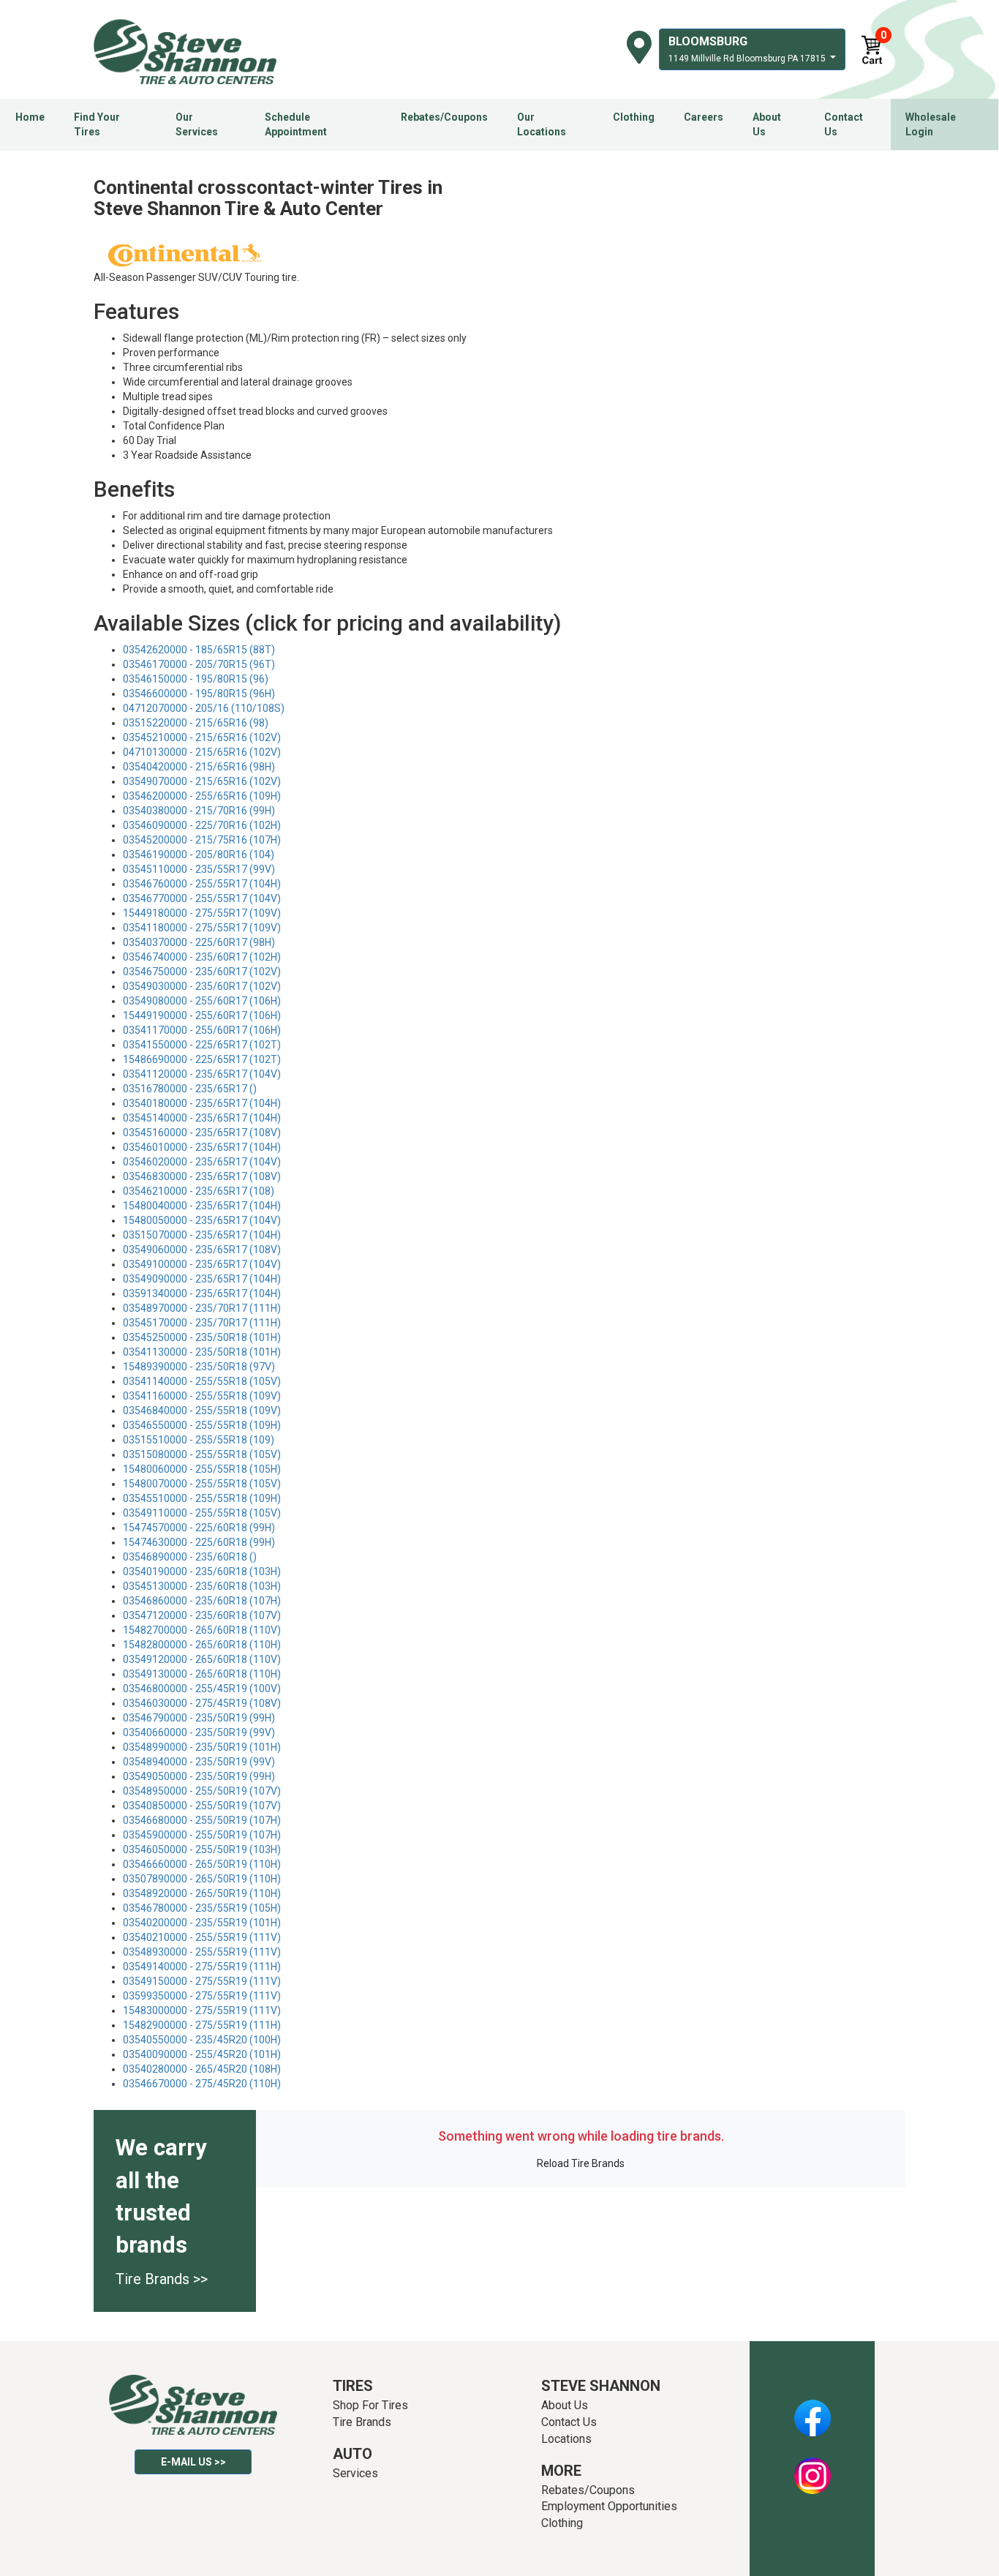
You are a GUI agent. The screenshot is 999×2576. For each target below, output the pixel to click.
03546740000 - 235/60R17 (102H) (202, 957)
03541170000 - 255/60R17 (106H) (202, 1030)
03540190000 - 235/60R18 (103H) (202, 1571)
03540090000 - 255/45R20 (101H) (202, 2054)
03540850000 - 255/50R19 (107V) (202, 1806)
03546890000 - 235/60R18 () (190, 1557)
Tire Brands (362, 2422)
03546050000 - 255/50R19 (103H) (202, 1850)
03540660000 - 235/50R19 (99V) (199, 1732)
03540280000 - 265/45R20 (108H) (202, 2069)
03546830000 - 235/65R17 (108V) (202, 1176)
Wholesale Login (931, 124)
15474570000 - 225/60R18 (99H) (199, 1528)
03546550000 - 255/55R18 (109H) (202, 1425)
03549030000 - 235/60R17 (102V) (202, 986)
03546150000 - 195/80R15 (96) (196, 679)
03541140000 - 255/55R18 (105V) (202, 1381)
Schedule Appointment (296, 124)
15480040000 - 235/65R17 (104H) (202, 1206)
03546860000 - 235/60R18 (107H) (202, 1601)
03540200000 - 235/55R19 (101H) (202, 1923)
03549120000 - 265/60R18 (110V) (202, 1659)
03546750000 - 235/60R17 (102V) (202, 972)
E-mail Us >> (193, 2462)
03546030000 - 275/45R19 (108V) (202, 1703)
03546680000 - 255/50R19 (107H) (202, 1820)
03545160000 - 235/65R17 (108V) (202, 1133)
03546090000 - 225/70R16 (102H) (202, 825)
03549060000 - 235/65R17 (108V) (202, 1250)
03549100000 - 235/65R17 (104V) (202, 1264)
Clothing (634, 117)
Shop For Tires (370, 2405)
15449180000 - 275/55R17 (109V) (202, 913)
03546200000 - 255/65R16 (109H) (202, 796)
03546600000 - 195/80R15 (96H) (199, 694)
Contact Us (844, 124)
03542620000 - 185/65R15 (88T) (199, 650)
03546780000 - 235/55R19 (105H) (202, 1908)
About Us (767, 124)
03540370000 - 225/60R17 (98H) (199, 942)
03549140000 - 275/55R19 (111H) (202, 1967)
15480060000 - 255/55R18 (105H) (202, 1469)
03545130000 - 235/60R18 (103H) (202, 1586)
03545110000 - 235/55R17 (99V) (199, 869)
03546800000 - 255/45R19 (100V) (202, 1689)
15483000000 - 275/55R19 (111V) (202, 2010)
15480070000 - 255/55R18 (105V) (202, 1484)
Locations (566, 2439)
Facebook (812, 2410)
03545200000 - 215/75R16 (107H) (202, 840)
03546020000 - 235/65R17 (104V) (202, 1162)
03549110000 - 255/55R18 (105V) (202, 1513)
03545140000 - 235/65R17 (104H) (202, 1118)
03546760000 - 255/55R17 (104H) (202, 884)
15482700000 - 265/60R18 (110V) (202, 1630)
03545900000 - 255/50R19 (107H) (202, 1835)
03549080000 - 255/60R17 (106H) (202, 1001)
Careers (704, 117)
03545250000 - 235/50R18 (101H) (202, 1337)
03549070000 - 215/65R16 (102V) (202, 781)
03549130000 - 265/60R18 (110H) (202, 1674)
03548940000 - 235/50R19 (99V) (199, 1762)
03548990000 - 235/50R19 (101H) (202, 1747)
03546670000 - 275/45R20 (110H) (202, 2084)
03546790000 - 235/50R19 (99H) (199, 1718)
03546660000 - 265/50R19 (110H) (202, 1864)
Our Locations (542, 124)
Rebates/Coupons (444, 117)
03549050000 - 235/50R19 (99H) (199, 1776)
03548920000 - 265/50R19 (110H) (202, 1893)
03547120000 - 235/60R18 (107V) (202, 1615)
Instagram (813, 2468)
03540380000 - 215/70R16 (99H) (199, 811)
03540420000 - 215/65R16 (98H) (199, 767)
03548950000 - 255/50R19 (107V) (202, 1791)
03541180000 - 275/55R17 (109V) (202, 928)
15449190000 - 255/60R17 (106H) (202, 1015)
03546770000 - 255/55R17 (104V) (202, 898)
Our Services (197, 124)
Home (30, 117)
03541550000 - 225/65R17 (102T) (202, 1045)
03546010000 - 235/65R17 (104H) (202, 1147)
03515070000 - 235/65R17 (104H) (202, 1235)
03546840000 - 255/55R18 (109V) (202, 1411)
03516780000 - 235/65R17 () (190, 1089)
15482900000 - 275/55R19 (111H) (202, 2025)
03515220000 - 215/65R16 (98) (196, 723)
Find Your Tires (97, 124)
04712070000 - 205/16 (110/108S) (204, 708)
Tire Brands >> (162, 2279)
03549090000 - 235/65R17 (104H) (202, 1279)
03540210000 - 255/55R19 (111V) (202, 1937)
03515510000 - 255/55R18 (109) (199, 1440)
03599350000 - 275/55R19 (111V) (202, 1996)
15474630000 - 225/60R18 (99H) (199, 1542)
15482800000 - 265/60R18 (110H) (202, 1645)
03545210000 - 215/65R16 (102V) (202, 737)
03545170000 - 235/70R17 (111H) (202, 1323)
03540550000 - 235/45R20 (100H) (202, 2040)
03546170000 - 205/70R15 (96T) (199, 664)
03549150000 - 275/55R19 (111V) (202, 1981)
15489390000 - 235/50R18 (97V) (199, 1367)
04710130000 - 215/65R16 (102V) (202, 752)
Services (355, 2473)
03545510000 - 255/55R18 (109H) (202, 1498)
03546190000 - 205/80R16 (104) (199, 855)
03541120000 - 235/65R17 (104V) (202, 1074)
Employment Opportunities (609, 2506)
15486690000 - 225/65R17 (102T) (202, 1059)
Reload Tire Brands (581, 2163)
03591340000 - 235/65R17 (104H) (202, 1293)
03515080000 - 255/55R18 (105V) (202, 1454)
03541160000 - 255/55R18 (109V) (202, 1396)
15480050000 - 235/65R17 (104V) (202, 1220)
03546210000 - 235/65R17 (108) (199, 1191)
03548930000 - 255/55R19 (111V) (202, 1952)
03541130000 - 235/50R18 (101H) (202, 1352)
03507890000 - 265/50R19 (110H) (202, 1879)
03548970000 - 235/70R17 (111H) (202, 1308)
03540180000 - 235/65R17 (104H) (202, 1103)
